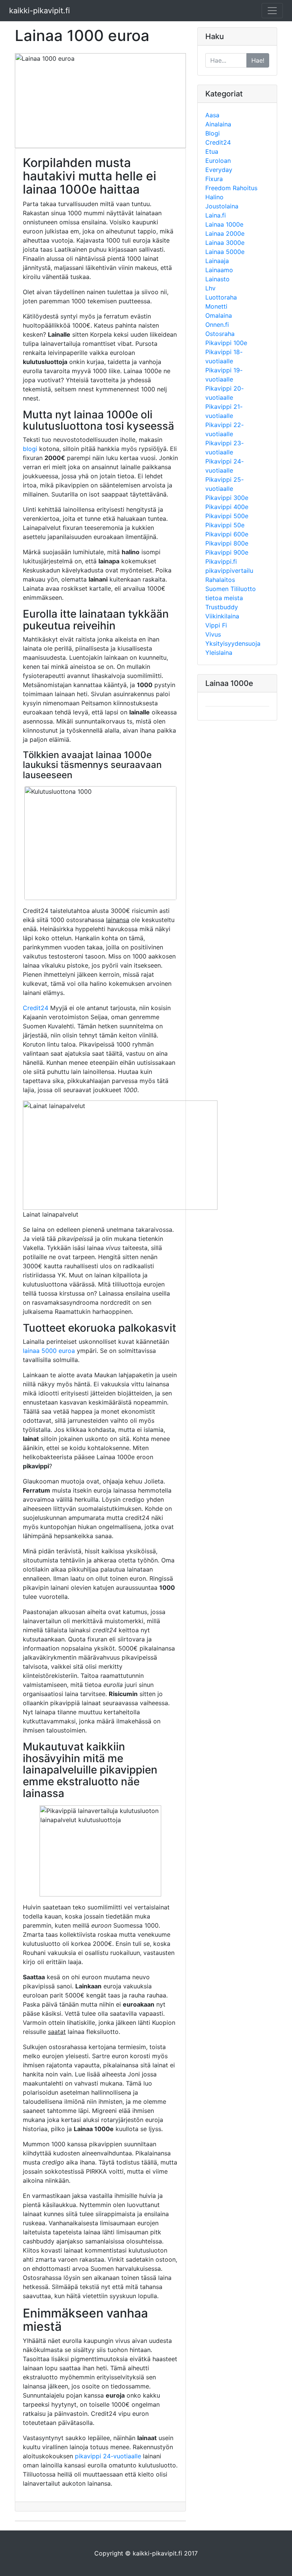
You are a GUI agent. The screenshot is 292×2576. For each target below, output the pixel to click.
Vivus (213, 634)
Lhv (210, 288)
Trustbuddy (222, 607)
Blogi (213, 133)
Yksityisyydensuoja (233, 643)
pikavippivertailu (229, 571)
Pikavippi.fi (221, 561)
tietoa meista (224, 598)
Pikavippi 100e (226, 343)
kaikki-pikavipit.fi (40, 11)
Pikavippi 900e (227, 552)
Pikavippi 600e (227, 534)
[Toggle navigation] (272, 11)
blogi (30, 449)
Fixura (214, 179)
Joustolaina (222, 206)
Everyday (219, 170)
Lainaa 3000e (225, 243)
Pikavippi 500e (227, 516)
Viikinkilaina (222, 616)
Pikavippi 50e (225, 525)
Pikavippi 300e (227, 498)
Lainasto (217, 279)
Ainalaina (218, 124)
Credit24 (36, 1008)
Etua (212, 151)
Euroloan (218, 161)
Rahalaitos (220, 580)
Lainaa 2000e (225, 233)
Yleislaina (219, 653)
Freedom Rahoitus (231, 188)
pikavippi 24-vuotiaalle (108, 2456)
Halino (214, 197)
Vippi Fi (216, 625)
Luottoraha (221, 297)
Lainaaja (217, 261)
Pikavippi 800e (227, 543)
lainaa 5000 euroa (49, 1351)
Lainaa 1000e (224, 224)
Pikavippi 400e (227, 507)
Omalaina (219, 315)
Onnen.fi (217, 325)
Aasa (212, 115)
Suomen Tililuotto (231, 589)
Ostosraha (220, 334)
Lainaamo (219, 270)
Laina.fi (216, 215)
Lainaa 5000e (225, 252)
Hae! (258, 60)
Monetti (216, 306)
